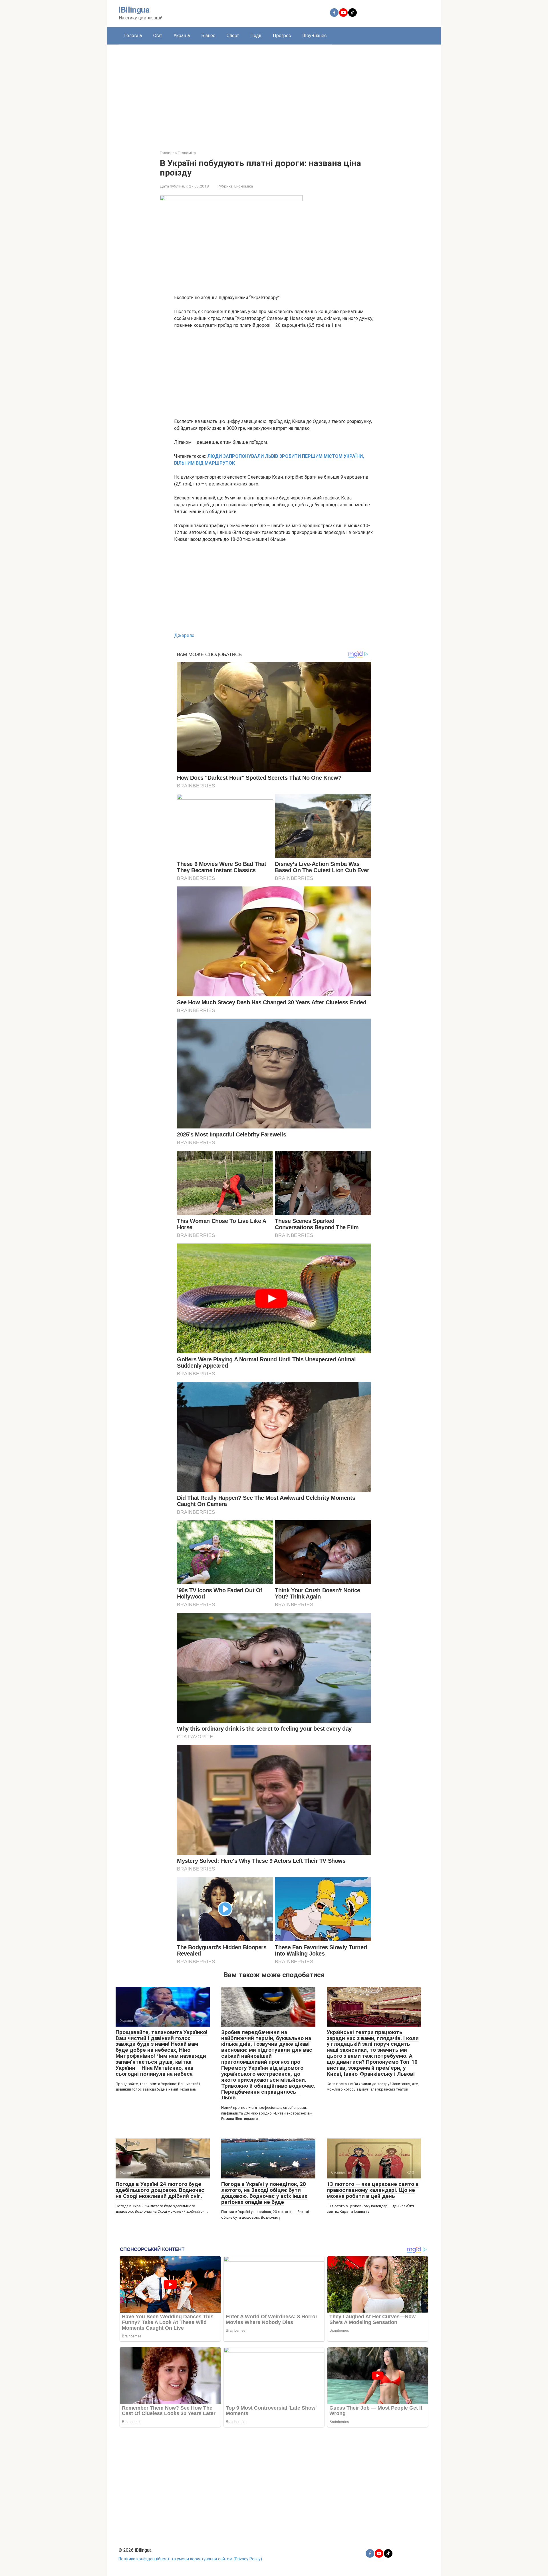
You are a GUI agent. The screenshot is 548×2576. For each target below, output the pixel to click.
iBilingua (134, 10)
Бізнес (208, 36)
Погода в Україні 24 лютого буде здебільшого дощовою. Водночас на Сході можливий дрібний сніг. (160, 2190)
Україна (182, 36)
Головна (133, 36)
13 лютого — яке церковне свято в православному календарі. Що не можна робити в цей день (373, 2190)
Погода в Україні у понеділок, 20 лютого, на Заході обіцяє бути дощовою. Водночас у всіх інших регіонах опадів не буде (264, 2193)
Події (256, 36)
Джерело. (185, 635)
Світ (158, 36)
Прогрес (282, 36)
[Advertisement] (274, 93)
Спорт (233, 36)
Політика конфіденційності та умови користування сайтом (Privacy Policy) (190, 2559)
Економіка (244, 186)
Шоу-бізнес (314, 36)
